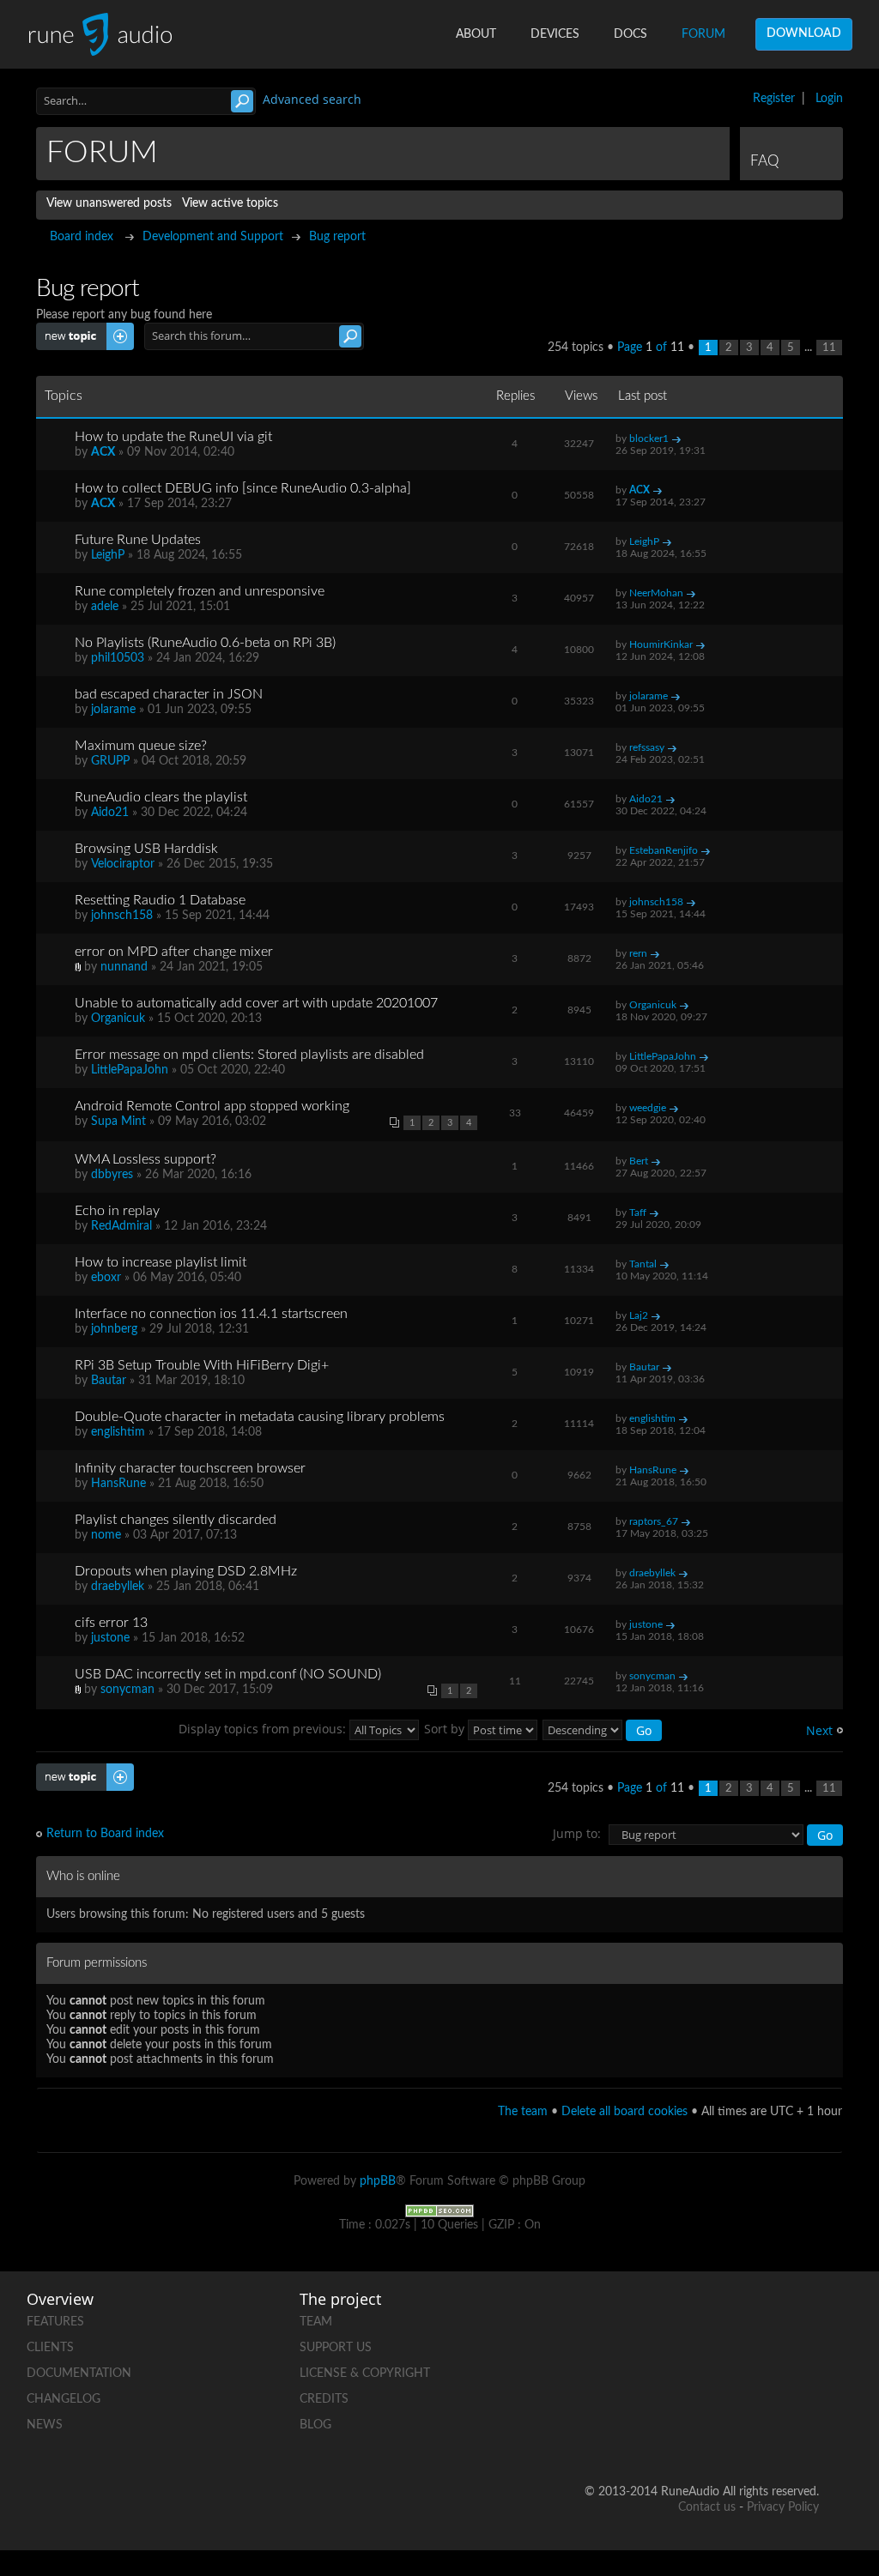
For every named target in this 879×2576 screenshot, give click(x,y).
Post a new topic (80, 330)
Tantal (643, 1264)
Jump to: (577, 1833)
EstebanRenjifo (664, 850)
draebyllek (118, 1587)
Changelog (64, 2399)
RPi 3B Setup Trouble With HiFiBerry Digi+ (202, 1365)
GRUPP (110, 761)
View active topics (230, 203)
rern (638, 953)
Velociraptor (123, 864)
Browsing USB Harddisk (146, 849)
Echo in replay (117, 1211)
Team (316, 2322)
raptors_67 (654, 1521)
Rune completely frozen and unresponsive (200, 591)
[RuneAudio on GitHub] (675, 2318)
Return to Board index (105, 1834)
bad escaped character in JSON (169, 694)
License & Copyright (365, 2373)
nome (106, 1535)
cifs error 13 (111, 1623)
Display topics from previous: (264, 1729)
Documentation (79, 2373)
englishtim (118, 1432)
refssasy (647, 747)
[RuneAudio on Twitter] (805, 2318)
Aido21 (110, 813)
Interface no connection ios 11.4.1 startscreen (211, 1314)
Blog (315, 2425)
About (476, 34)
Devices (555, 34)
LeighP (108, 555)
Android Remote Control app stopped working (212, 1106)
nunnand (124, 967)
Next (819, 1730)
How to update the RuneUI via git (173, 437)
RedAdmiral (121, 1226)
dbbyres (112, 1175)
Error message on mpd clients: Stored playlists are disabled (249, 1055)
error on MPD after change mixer (174, 952)
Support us (336, 2348)
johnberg (114, 1329)
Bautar (109, 1381)
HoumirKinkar (661, 644)
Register (774, 99)
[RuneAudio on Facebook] (740, 2318)
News (45, 2425)
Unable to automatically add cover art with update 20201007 (256, 1003)
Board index (82, 237)
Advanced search (312, 99)
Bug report (337, 237)
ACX (103, 452)
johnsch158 (122, 916)
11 (829, 348)
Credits (324, 2399)
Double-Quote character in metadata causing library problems (260, 1417)
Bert (639, 1161)
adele (105, 607)
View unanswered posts (109, 203)
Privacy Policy (783, 2507)
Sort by (446, 1729)
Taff (638, 1212)
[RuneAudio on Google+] (675, 2377)
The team (523, 2112)
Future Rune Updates (138, 540)
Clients (50, 2348)
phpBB (378, 2181)
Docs (630, 34)
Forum (703, 34)
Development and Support (213, 237)
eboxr (106, 1278)
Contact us (707, 2507)
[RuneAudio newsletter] (805, 2437)
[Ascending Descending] (603, 1729)
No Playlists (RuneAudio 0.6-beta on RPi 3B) (205, 643)
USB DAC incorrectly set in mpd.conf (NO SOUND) (228, 1674)
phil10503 (118, 658)
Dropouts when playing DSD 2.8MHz (186, 1571)
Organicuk (118, 1019)
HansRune (118, 1484)
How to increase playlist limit (161, 1262)
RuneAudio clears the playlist (161, 797)
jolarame (113, 710)
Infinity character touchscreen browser (190, 1468)
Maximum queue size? (141, 746)
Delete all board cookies (624, 2112)
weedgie (648, 1108)
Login (829, 99)
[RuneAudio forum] (740, 2377)
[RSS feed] (805, 2377)
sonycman (127, 1690)
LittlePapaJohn (130, 1070)
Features (55, 2322)
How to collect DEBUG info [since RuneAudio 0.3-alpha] (243, 488)
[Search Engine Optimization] (439, 2210)
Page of (651, 348)
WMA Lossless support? (145, 1159)
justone (110, 1638)
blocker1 (649, 438)
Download (804, 33)
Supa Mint (118, 1122)
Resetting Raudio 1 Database (160, 900)
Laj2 (639, 1315)
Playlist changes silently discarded (176, 1520)
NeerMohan (656, 593)
